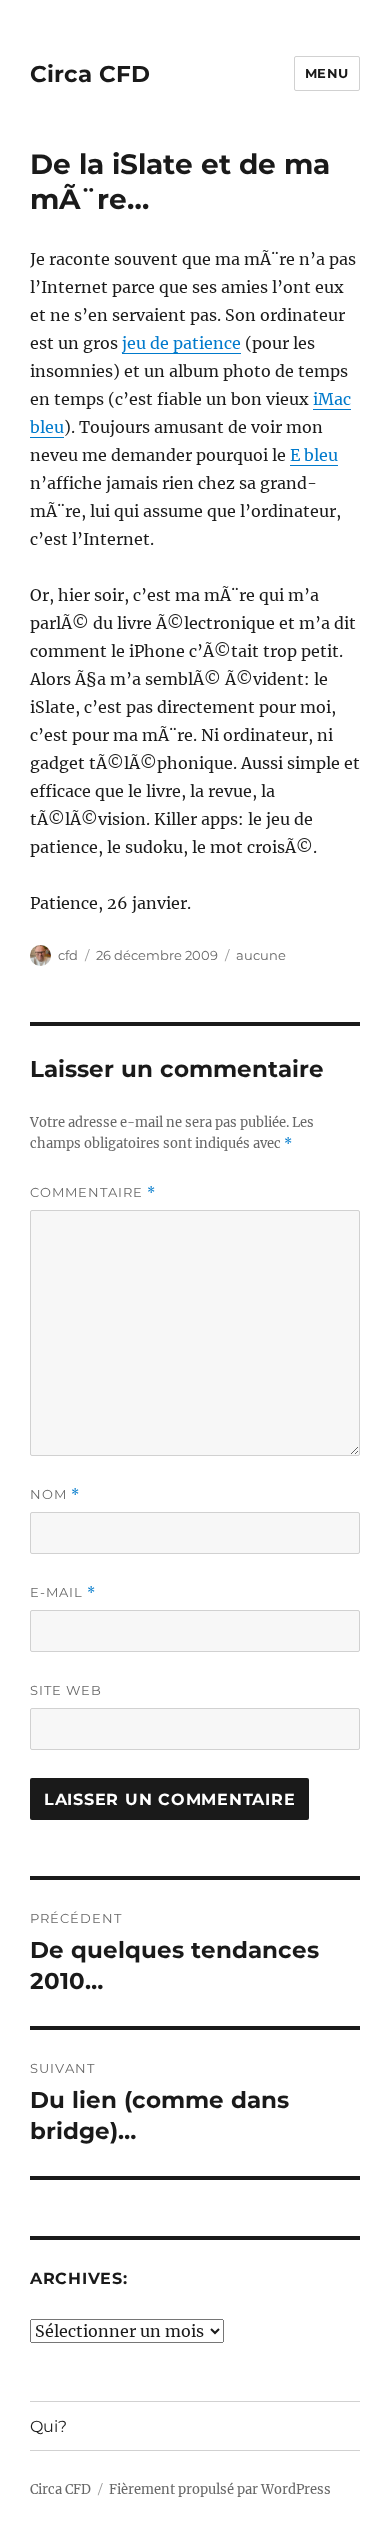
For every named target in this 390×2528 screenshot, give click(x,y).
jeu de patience (181, 343)
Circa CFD (90, 74)
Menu (327, 73)
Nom (55, 1494)
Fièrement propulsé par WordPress (220, 2489)
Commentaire (93, 1192)
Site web (66, 1690)
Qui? (48, 2426)
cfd (68, 955)
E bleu (314, 455)
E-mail (63, 1592)
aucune (261, 955)
